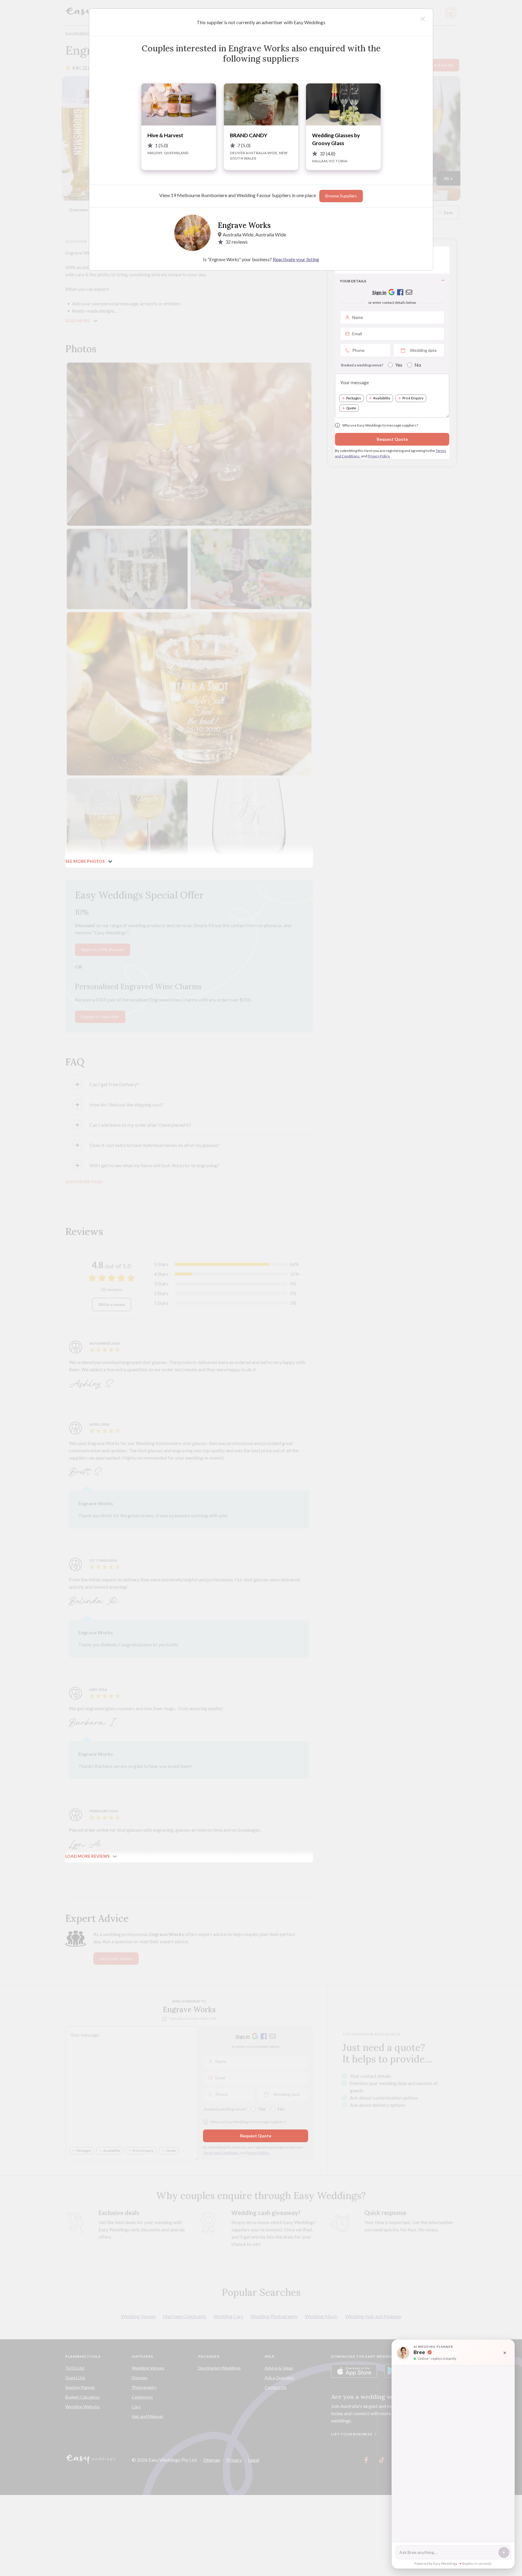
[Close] (423, 19)
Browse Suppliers (341, 196)
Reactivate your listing (296, 259)
